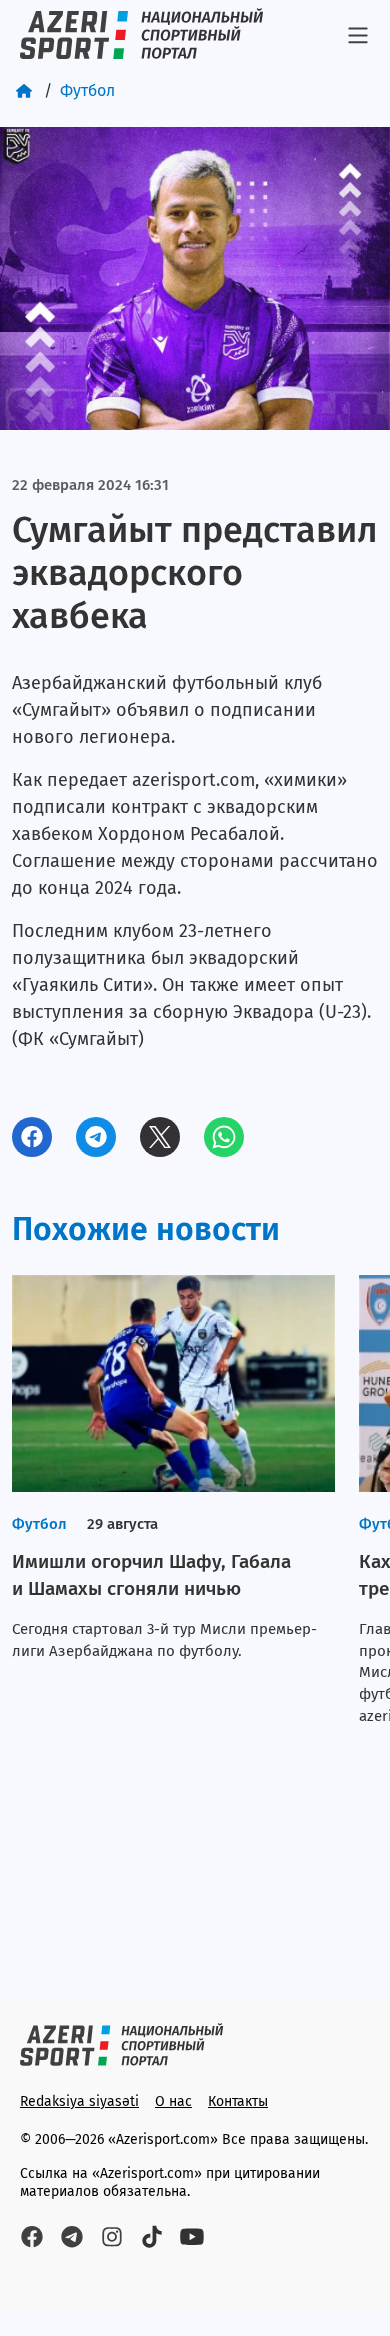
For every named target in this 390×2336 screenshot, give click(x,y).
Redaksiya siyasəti (79, 2101)
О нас (173, 2101)
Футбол (87, 90)
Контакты (238, 2101)
